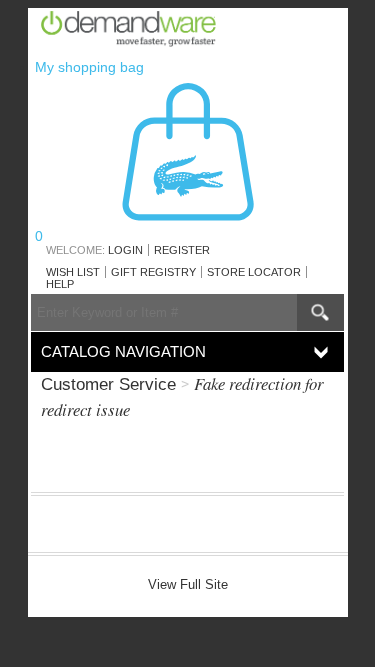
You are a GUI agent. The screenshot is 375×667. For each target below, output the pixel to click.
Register (182, 250)
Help (60, 284)
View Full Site (188, 585)
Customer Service (108, 384)
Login (125, 250)
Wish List (73, 272)
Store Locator (254, 272)
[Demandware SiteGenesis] (136, 32)
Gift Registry (153, 272)
